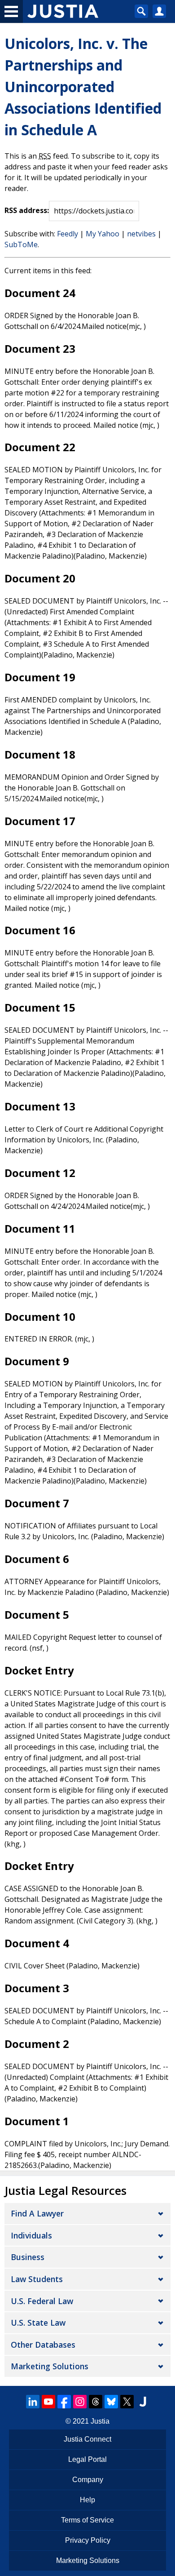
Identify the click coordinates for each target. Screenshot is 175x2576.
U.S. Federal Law (42, 2301)
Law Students (37, 2279)
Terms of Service (87, 2520)
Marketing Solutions (50, 2366)
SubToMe (21, 244)
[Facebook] (64, 2402)
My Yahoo (103, 234)
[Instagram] (80, 2402)
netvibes (141, 234)
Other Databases (43, 2345)
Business (28, 2257)
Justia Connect (87, 2439)
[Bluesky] (111, 2402)
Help (87, 2500)
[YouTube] (48, 2402)
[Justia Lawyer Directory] (143, 2402)
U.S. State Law (38, 2323)
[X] (127, 2402)
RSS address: (27, 210)
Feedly (68, 234)
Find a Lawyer (37, 2213)
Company (88, 2480)
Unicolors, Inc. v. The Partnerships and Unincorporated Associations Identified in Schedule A (83, 87)
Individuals (31, 2235)
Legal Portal (87, 2459)
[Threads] (96, 2402)
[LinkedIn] (33, 2402)
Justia (100, 2421)
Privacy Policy (88, 2540)
